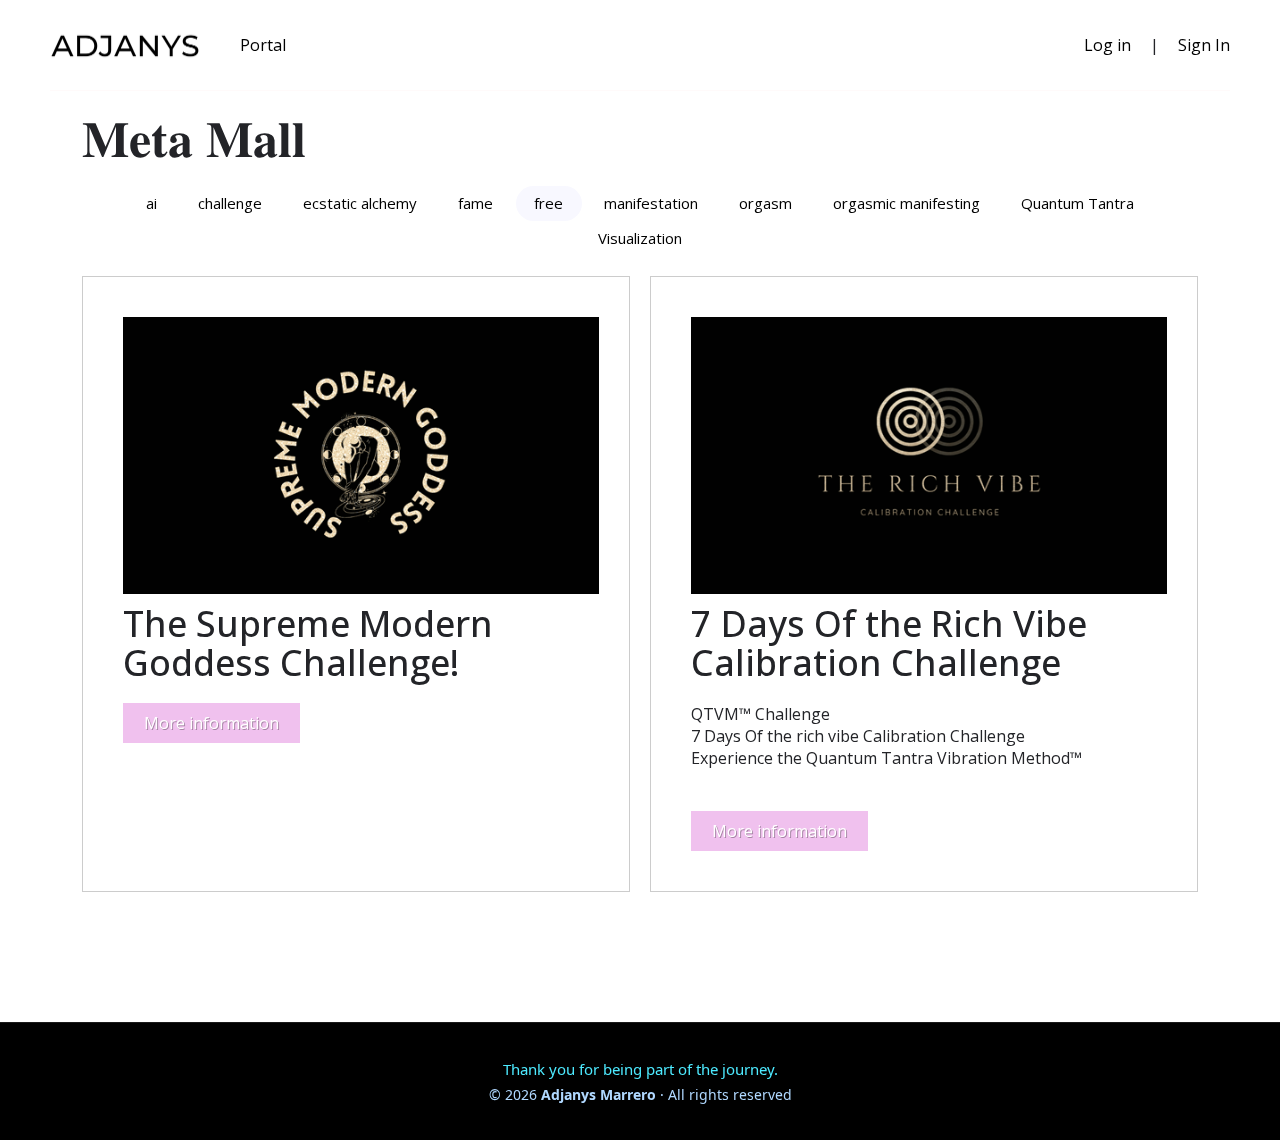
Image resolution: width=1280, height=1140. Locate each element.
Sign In (1204, 45)
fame (475, 203)
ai (151, 203)
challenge (230, 203)
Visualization (640, 238)
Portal (263, 45)
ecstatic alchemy (360, 203)
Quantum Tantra (1077, 203)
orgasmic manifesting (906, 203)
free (548, 203)
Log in (1107, 45)
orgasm (765, 203)
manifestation (651, 203)
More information (211, 723)
